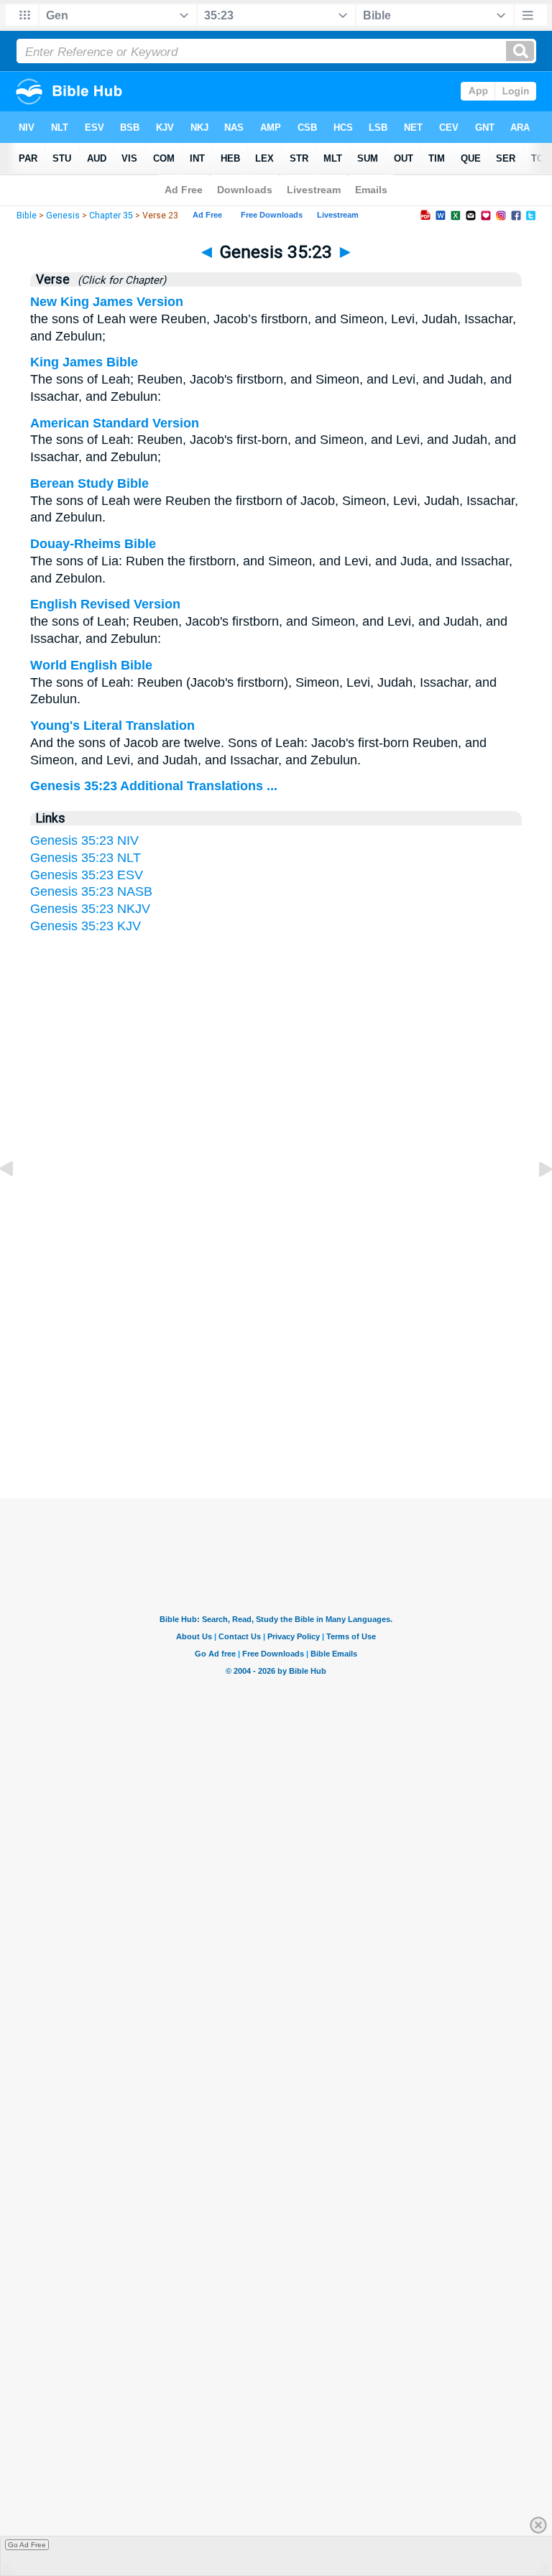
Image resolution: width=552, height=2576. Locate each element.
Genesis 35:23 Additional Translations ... (154, 786)
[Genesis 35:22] (18, 1201)
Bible (27, 216)
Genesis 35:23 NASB (91, 891)
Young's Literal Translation (112, 726)
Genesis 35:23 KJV (86, 926)
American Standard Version (115, 423)
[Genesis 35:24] (534, 1201)
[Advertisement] (276, 1341)
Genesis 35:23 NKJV (90, 909)
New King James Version (107, 302)
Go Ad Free (27, 2545)
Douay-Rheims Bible (93, 544)
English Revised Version (105, 604)
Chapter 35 (111, 216)
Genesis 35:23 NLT (86, 858)
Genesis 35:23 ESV (87, 875)
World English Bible (91, 665)
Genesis (63, 216)
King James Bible (84, 362)
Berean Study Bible (89, 483)
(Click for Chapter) (119, 280)
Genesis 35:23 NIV (84, 840)
